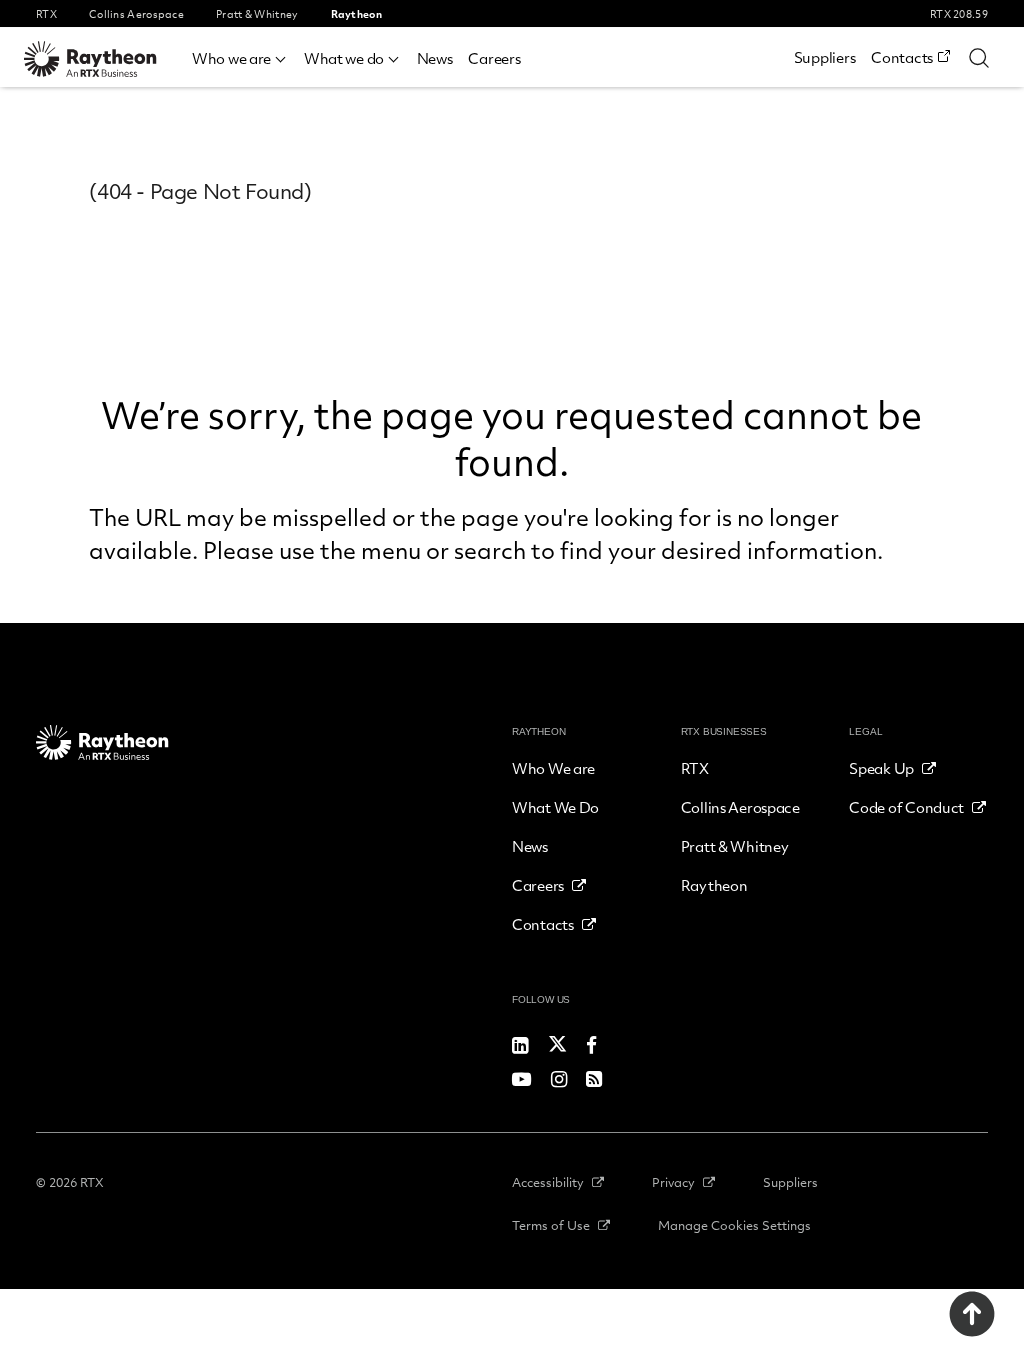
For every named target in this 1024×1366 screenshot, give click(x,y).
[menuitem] (240, 55)
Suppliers (824, 57)
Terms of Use (551, 1225)
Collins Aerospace (740, 807)
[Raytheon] (104, 59)
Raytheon (714, 885)
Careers (494, 58)
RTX (695, 768)
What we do (344, 58)
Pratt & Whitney (735, 846)
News (435, 58)
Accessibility (548, 1182)
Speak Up (881, 768)
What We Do (555, 807)
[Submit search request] (979, 57)
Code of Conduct (906, 807)
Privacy (673, 1182)
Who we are (231, 58)
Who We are (553, 768)
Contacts (902, 57)
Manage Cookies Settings (734, 1225)
